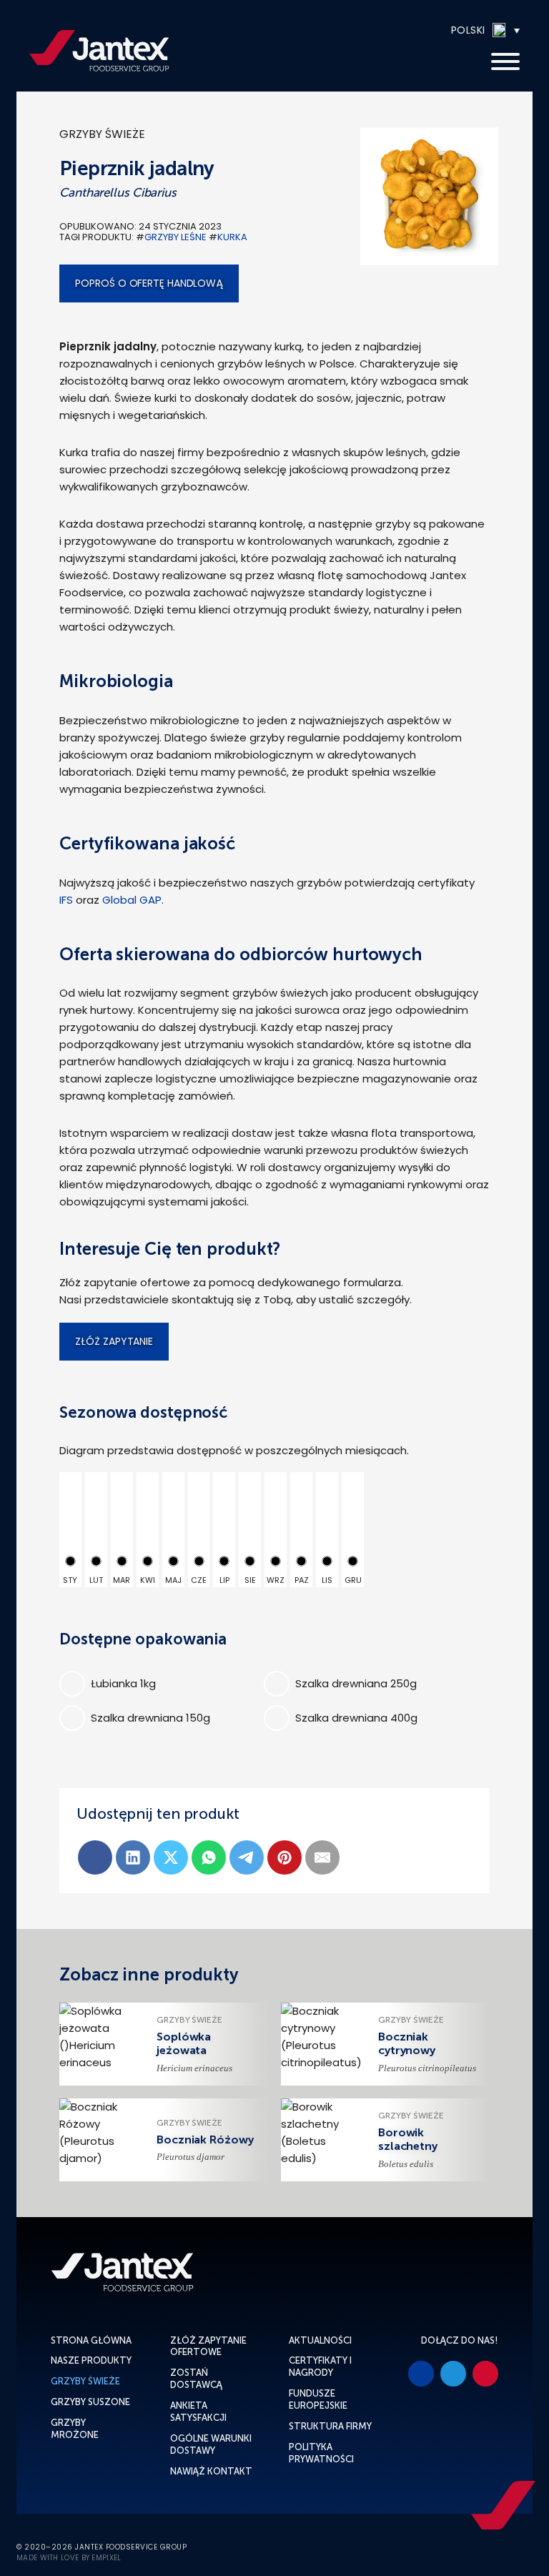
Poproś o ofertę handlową (149, 283)
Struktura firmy (330, 2426)
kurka (232, 237)
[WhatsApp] (209, 1857)
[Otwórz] (505, 62)
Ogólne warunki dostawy (211, 2444)
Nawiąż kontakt (211, 2471)
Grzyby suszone (90, 2402)
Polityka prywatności (321, 2453)
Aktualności (320, 2340)
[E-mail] (322, 1857)
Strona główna (91, 2340)
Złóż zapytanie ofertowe (208, 2346)
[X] (171, 1857)
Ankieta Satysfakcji (198, 2412)
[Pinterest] (285, 1857)
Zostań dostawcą (196, 2379)
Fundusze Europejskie (318, 2399)
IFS (66, 900)
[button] (442, 30)
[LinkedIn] (133, 1857)
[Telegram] (247, 1857)
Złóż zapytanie (114, 1341)
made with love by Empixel (69, 2558)
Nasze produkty (91, 2360)
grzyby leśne (175, 237)
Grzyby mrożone (75, 2429)
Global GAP (130, 900)
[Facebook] (95, 1857)
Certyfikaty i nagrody (320, 2367)
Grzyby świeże (102, 134)
